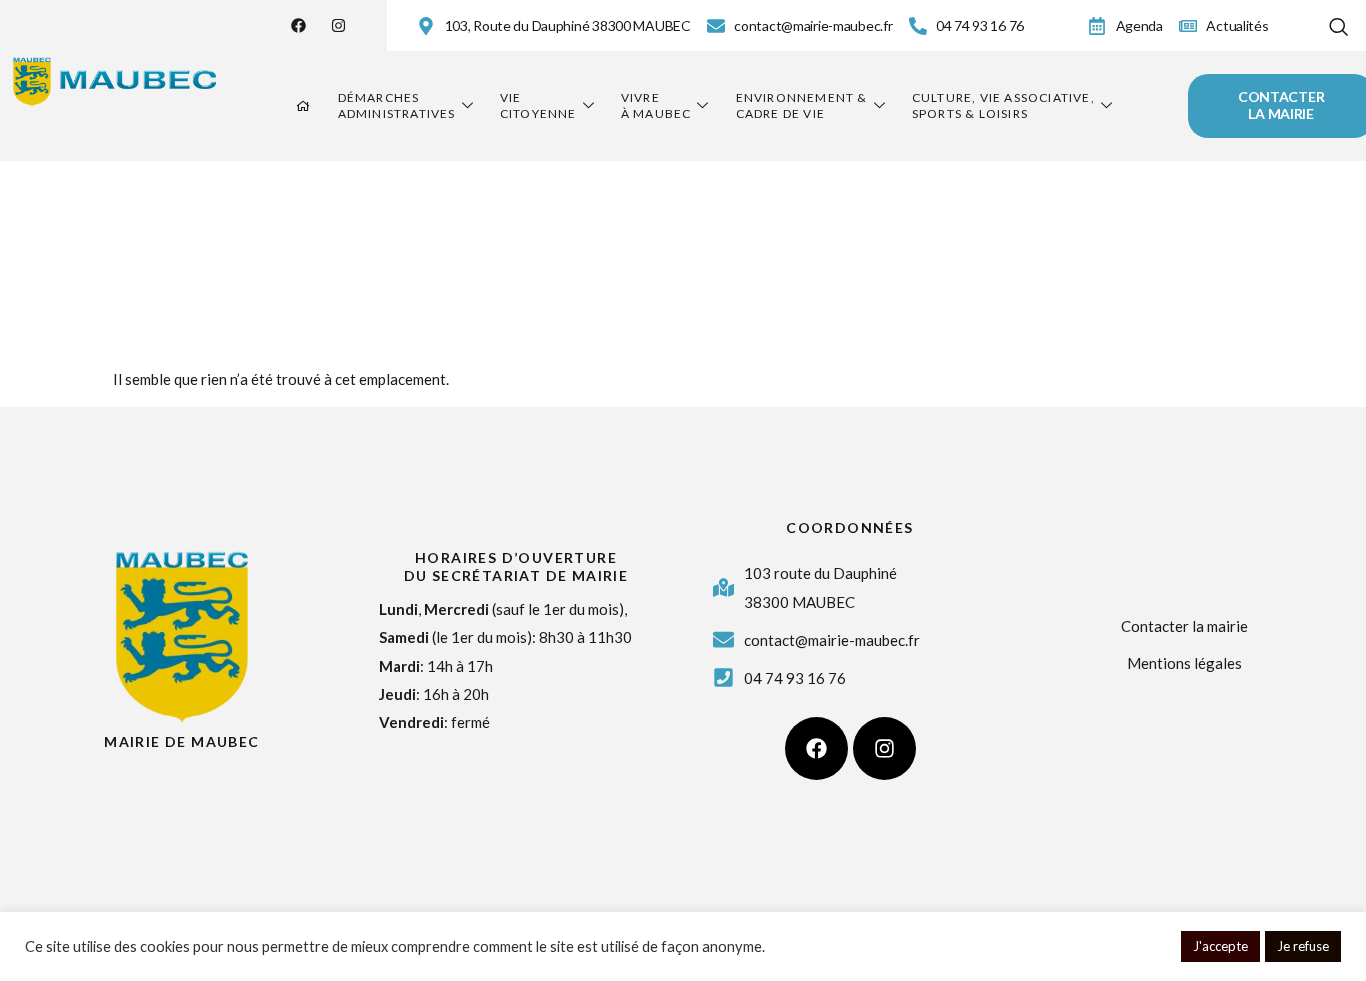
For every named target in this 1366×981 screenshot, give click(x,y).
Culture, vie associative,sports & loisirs (1003, 105)
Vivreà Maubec (656, 105)
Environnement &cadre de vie (802, 105)
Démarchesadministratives (397, 105)
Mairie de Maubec (181, 741)
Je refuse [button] (1303, 946)
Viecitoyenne (538, 105)
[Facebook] (298, 25)
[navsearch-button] (1338, 22)
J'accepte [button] (1220, 946)
